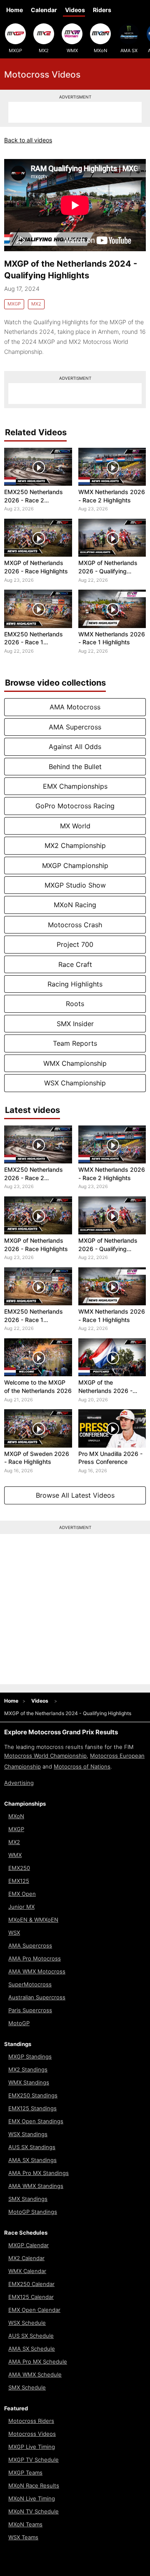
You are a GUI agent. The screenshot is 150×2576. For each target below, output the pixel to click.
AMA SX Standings (32, 2160)
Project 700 (75, 944)
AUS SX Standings (32, 2147)
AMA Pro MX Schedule (38, 2362)
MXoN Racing (75, 905)
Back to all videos (28, 140)
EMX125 (19, 1881)
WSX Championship (75, 1083)
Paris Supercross (30, 2010)
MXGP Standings (30, 2056)
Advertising (19, 1783)
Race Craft (75, 964)
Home (15, 10)
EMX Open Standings (36, 2121)
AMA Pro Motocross (35, 1958)
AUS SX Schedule (31, 2336)
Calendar (44, 10)
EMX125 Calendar (31, 2297)
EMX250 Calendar (31, 2284)
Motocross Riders (31, 2421)
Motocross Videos (32, 2434)
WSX (14, 1933)
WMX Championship (75, 1063)
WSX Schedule (27, 2323)
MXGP (15, 50)
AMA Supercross (75, 727)
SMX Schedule (27, 2387)
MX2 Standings (28, 2069)
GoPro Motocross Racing (75, 806)
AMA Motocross (75, 707)
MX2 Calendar (26, 2258)
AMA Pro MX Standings (39, 2173)
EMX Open (22, 1894)
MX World (75, 826)
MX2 (44, 50)
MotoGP (19, 2023)
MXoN (100, 50)
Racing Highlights (75, 984)
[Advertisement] (75, 112)
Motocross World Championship (45, 1756)
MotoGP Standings (33, 2212)
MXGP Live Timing (32, 2447)
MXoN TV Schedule (34, 2511)
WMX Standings (29, 2082)
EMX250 (19, 1868)
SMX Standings (28, 2199)
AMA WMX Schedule (35, 2374)
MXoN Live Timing (32, 2498)
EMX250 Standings (33, 2095)
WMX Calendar (27, 2271)
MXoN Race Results (34, 2485)
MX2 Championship (75, 845)
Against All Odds (75, 747)
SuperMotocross (30, 1984)
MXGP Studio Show (75, 885)
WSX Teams (23, 2537)
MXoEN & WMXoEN (33, 1920)
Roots (75, 1004)
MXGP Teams (25, 2473)
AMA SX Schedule (32, 2349)
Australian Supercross (37, 1997)
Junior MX (21, 1907)
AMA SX (129, 50)
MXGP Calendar (29, 2245)
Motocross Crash (75, 925)
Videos (75, 10)
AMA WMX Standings (36, 2186)
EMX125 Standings (32, 2108)
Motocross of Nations (82, 1766)
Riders (102, 10)
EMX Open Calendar (34, 2310)
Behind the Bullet (75, 767)
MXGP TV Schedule (34, 2460)
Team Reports (75, 1043)
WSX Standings (28, 2134)
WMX (72, 50)
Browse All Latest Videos (75, 1495)
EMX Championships (75, 786)
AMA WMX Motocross (37, 1971)
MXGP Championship (75, 865)
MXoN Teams (25, 2524)
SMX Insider (75, 1024)
